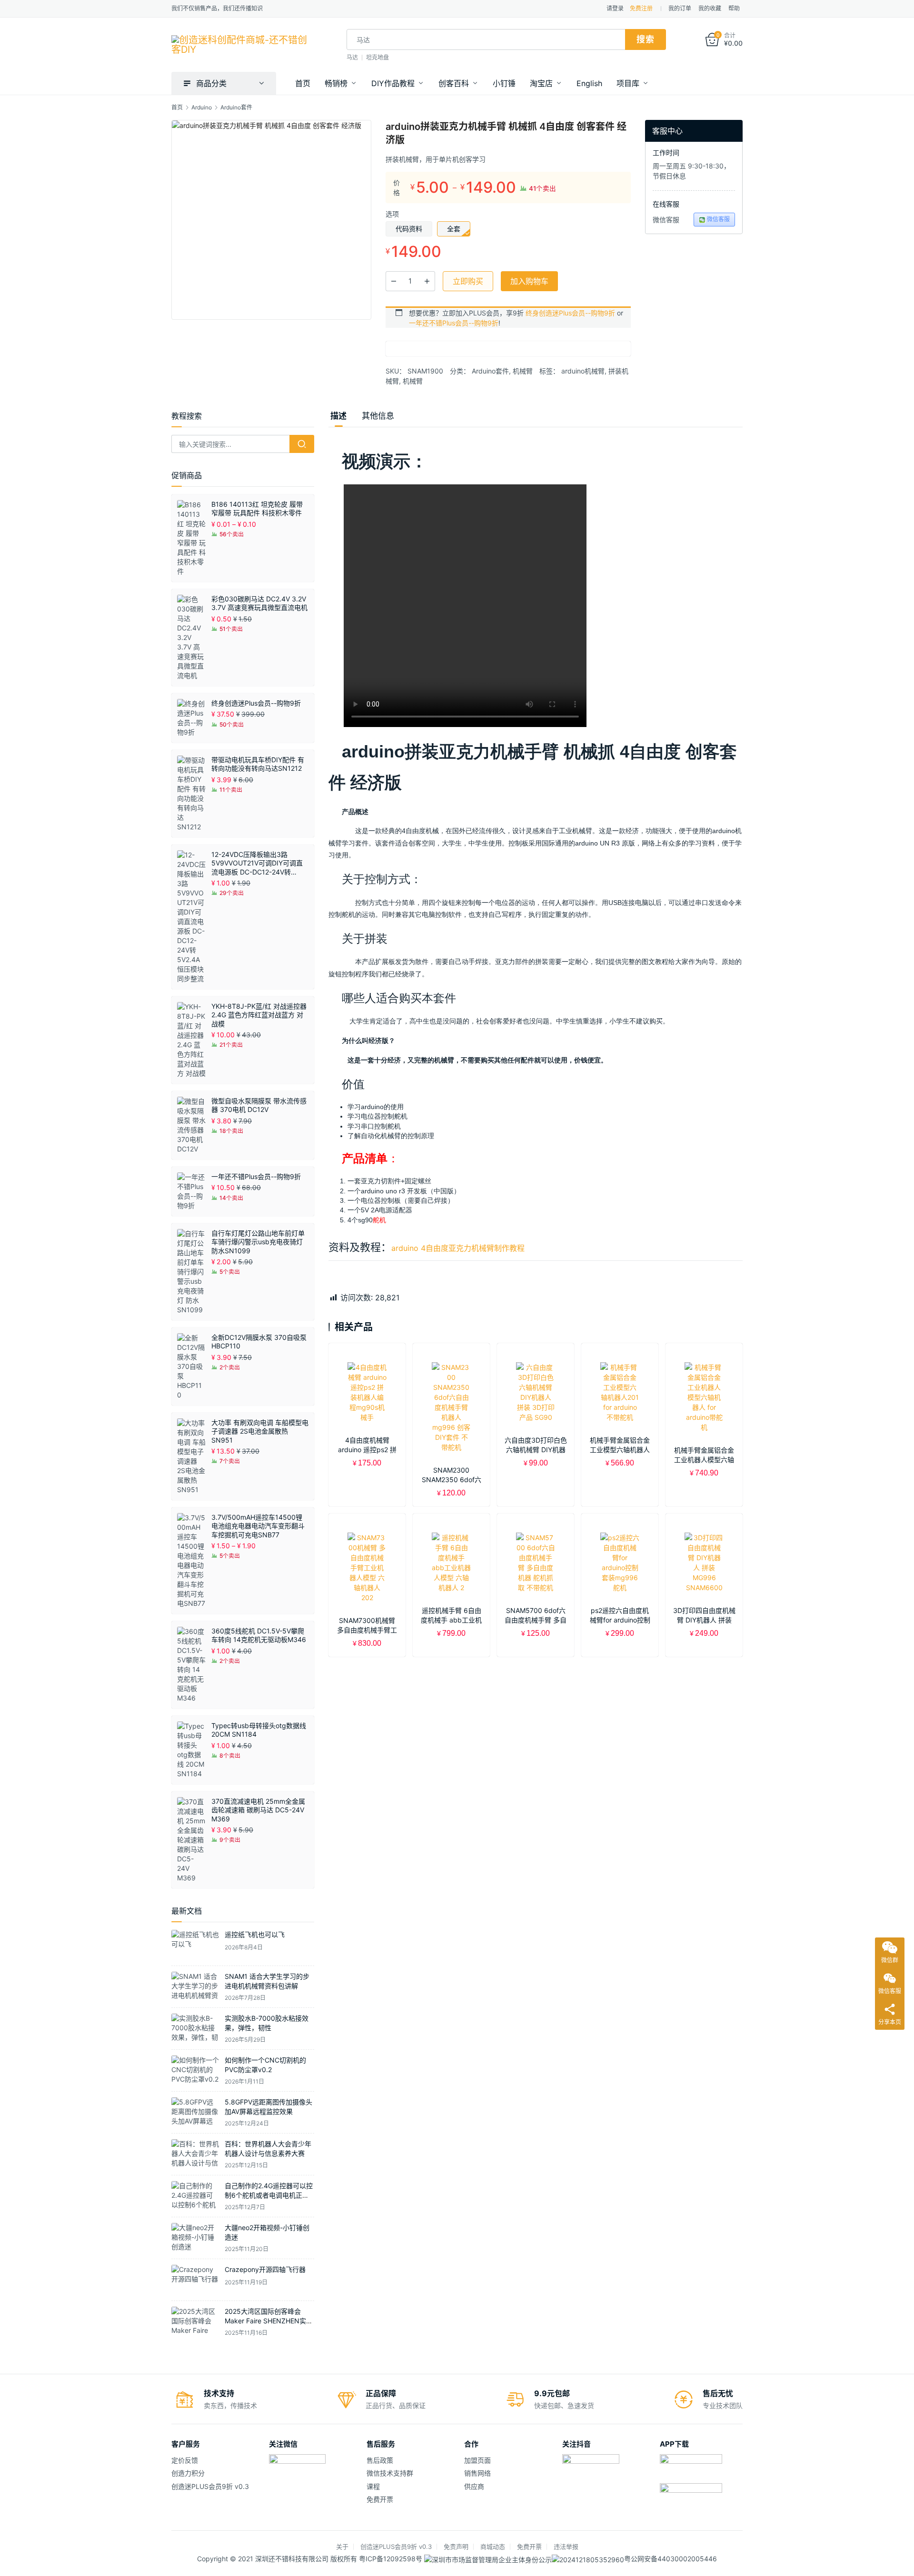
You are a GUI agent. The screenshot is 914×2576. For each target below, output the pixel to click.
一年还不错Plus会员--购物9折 (454, 323)
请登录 (615, 8)
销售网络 (477, 2473)
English (589, 83)
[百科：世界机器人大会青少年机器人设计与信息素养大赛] (195, 2154)
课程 (373, 2486)
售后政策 (380, 2460)
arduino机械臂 (583, 371)
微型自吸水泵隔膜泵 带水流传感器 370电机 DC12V (259, 1105)
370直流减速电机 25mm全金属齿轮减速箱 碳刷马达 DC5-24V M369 (258, 1810)
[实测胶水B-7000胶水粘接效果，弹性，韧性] (195, 2029)
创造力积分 (188, 2473)
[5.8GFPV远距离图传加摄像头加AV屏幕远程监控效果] (195, 2112)
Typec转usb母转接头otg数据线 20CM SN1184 (259, 1730)
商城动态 (493, 2547)
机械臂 (523, 371)
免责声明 (456, 2547)
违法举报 (566, 2547)
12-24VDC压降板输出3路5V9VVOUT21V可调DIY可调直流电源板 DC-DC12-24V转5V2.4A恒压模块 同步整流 (257, 863)
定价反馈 (185, 2460)
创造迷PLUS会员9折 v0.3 (210, 2486)
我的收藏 (710, 8)
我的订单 (680, 8)
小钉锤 (504, 83)
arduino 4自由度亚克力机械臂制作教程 (458, 1248)
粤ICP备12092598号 (392, 2559)
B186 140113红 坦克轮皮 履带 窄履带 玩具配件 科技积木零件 (257, 508)
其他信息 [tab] (378, 416)
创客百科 (454, 83)
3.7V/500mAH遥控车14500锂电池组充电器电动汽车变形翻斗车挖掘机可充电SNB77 (258, 1526)
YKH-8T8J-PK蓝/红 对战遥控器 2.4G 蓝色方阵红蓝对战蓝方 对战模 (259, 1015)
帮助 (734, 8)
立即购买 (468, 281)
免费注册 (641, 8)
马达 (352, 57)
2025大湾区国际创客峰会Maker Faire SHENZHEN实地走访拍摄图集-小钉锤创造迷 (269, 2320)
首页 (303, 83)
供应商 (474, 2486)
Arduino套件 (490, 371)
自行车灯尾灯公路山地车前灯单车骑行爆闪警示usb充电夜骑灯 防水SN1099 (258, 1242)
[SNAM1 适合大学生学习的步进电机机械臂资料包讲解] (195, 1987)
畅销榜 (336, 83)
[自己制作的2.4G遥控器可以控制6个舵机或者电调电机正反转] (195, 2196)
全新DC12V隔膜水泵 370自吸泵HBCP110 (259, 1342)
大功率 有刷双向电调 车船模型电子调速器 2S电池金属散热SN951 (260, 1431)
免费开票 (380, 2499)
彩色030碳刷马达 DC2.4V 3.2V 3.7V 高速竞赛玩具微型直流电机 (259, 603)
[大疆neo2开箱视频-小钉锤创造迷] (195, 2238)
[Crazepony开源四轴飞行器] (195, 2280)
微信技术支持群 (390, 2473)
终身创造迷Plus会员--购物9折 (570, 313)
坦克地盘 (378, 57)
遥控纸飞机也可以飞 (255, 1934)
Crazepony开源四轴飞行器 (265, 2269)
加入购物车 (529, 281)
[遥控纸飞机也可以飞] (195, 1945)
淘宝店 (541, 83)
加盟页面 (477, 2460)
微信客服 (718, 219)
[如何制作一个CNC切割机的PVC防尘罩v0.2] (195, 2070)
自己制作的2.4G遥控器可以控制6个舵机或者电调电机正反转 (269, 2195)
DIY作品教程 (393, 83)
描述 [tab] (338, 416)
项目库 (628, 83)
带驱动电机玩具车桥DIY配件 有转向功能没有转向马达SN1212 (258, 764)
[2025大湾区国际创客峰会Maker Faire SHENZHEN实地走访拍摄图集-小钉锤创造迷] (195, 2322)
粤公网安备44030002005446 (671, 2559)
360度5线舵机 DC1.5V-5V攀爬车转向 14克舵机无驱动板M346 (259, 1635)
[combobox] (486, 39)
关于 (342, 2547)
